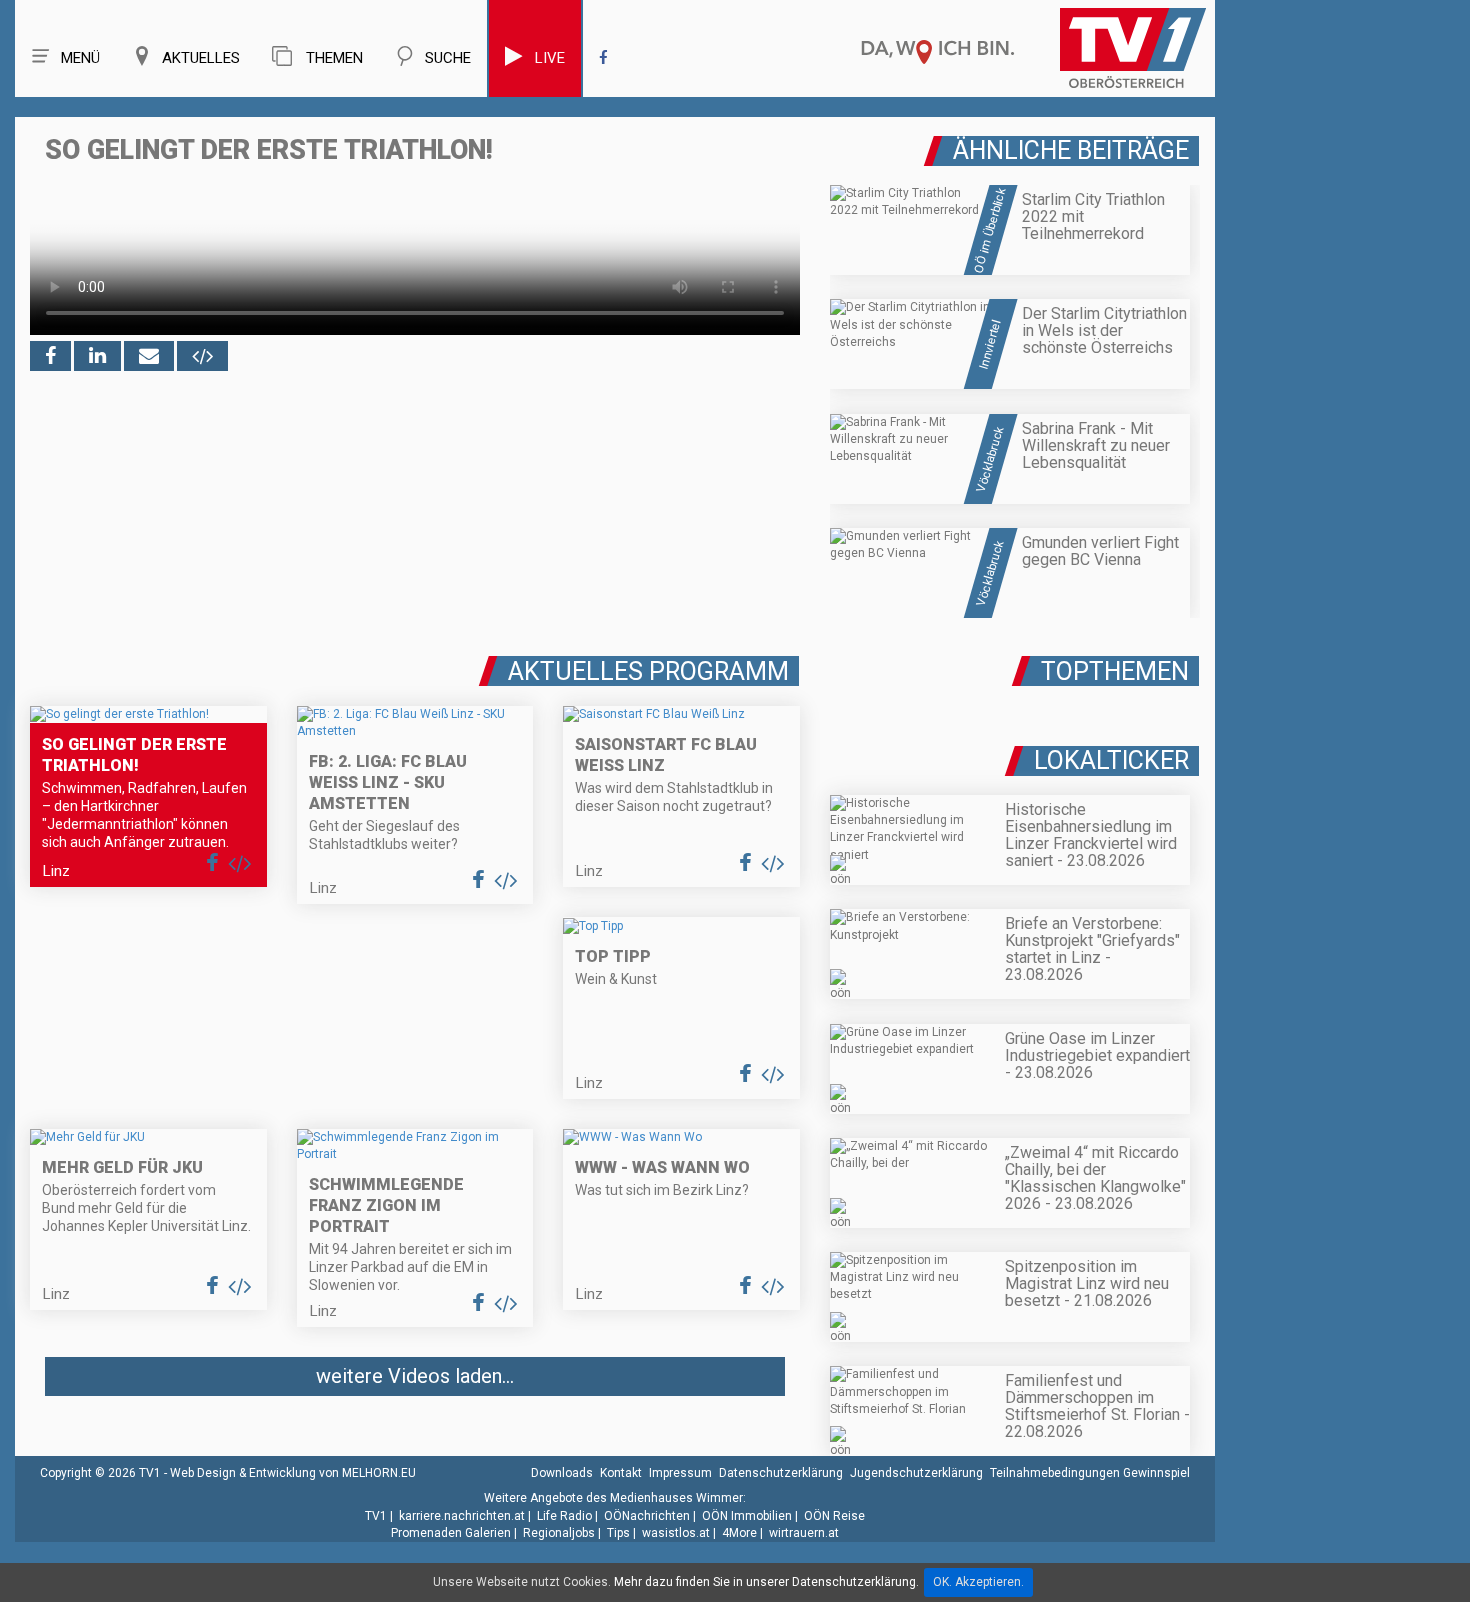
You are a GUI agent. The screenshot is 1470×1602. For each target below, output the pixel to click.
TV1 (376, 1516)
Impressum (680, 1473)
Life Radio (564, 1516)
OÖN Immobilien (747, 1516)
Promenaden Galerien (451, 1533)
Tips (618, 1533)
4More (739, 1533)
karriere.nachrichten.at (462, 1516)
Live (550, 58)
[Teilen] (149, 356)
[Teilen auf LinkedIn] (97, 356)
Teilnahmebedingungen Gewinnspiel (1090, 1473)
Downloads (562, 1473)
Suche (448, 58)
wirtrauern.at (804, 1533)
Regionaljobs (559, 1533)
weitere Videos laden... (415, 1376)
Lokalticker (1111, 760)
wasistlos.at (676, 1533)
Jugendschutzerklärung (916, 1473)
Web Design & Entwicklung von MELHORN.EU (293, 1473)
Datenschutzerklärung (781, 1473)
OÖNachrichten (647, 1516)
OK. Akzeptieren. (978, 1582)
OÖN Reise (834, 1516)
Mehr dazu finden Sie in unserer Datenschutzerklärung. (766, 1582)
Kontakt (621, 1473)
